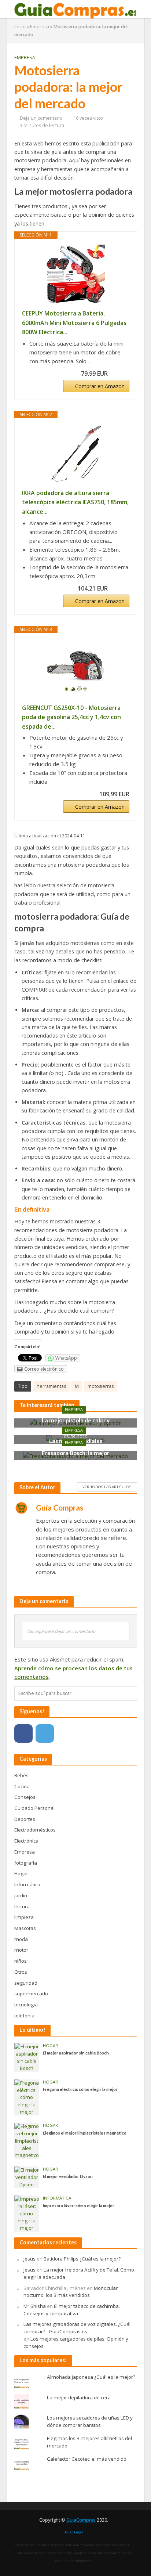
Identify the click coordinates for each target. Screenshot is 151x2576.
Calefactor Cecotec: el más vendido (87, 2459)
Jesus (30, 2259)
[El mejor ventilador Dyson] (27, 2177)
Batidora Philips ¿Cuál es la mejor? (82, 2259)
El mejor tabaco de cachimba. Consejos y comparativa (72, 2310)
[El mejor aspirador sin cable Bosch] (27, 2057)
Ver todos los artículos (107, 1487)
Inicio (20, 27)
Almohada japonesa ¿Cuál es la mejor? (91, 2377)
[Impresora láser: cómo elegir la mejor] (27, 2213)
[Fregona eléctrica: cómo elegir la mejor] (27, 2097)
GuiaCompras (81, 2520)
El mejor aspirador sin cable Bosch (76, 2053)
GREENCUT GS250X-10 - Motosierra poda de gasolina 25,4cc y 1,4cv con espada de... (71, 717)
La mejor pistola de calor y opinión (76, 1424)
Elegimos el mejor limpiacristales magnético (85, 2133)
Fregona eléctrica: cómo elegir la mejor (80, 2089)
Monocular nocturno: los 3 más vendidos (71, 2292)
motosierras (101, 1386)
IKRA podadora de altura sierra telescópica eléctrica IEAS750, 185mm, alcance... (75, 502)
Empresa (40, 27)
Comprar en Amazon (100, 386)
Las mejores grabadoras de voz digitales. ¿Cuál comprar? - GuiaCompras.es (77, 2328)
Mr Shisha (35, 2306)
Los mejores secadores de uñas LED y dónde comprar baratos (90, 2421)
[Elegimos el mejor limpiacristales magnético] (27, 2140)
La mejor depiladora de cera (79, 2398)
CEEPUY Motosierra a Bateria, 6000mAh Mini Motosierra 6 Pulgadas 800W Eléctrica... (74, 323)
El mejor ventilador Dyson (68, 2176)
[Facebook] (23, 1733)
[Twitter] (45, 1733)
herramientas (51, 1386)
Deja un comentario (41, 118)
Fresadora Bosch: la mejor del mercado (75, 1457)
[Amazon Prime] (119, 374)
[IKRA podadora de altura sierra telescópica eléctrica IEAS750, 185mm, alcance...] (76, 454)
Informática (57, 2198)
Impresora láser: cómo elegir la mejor (79, 2206)
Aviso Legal (74, 2532)
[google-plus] (66, 1733)
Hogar (50, 2046)
